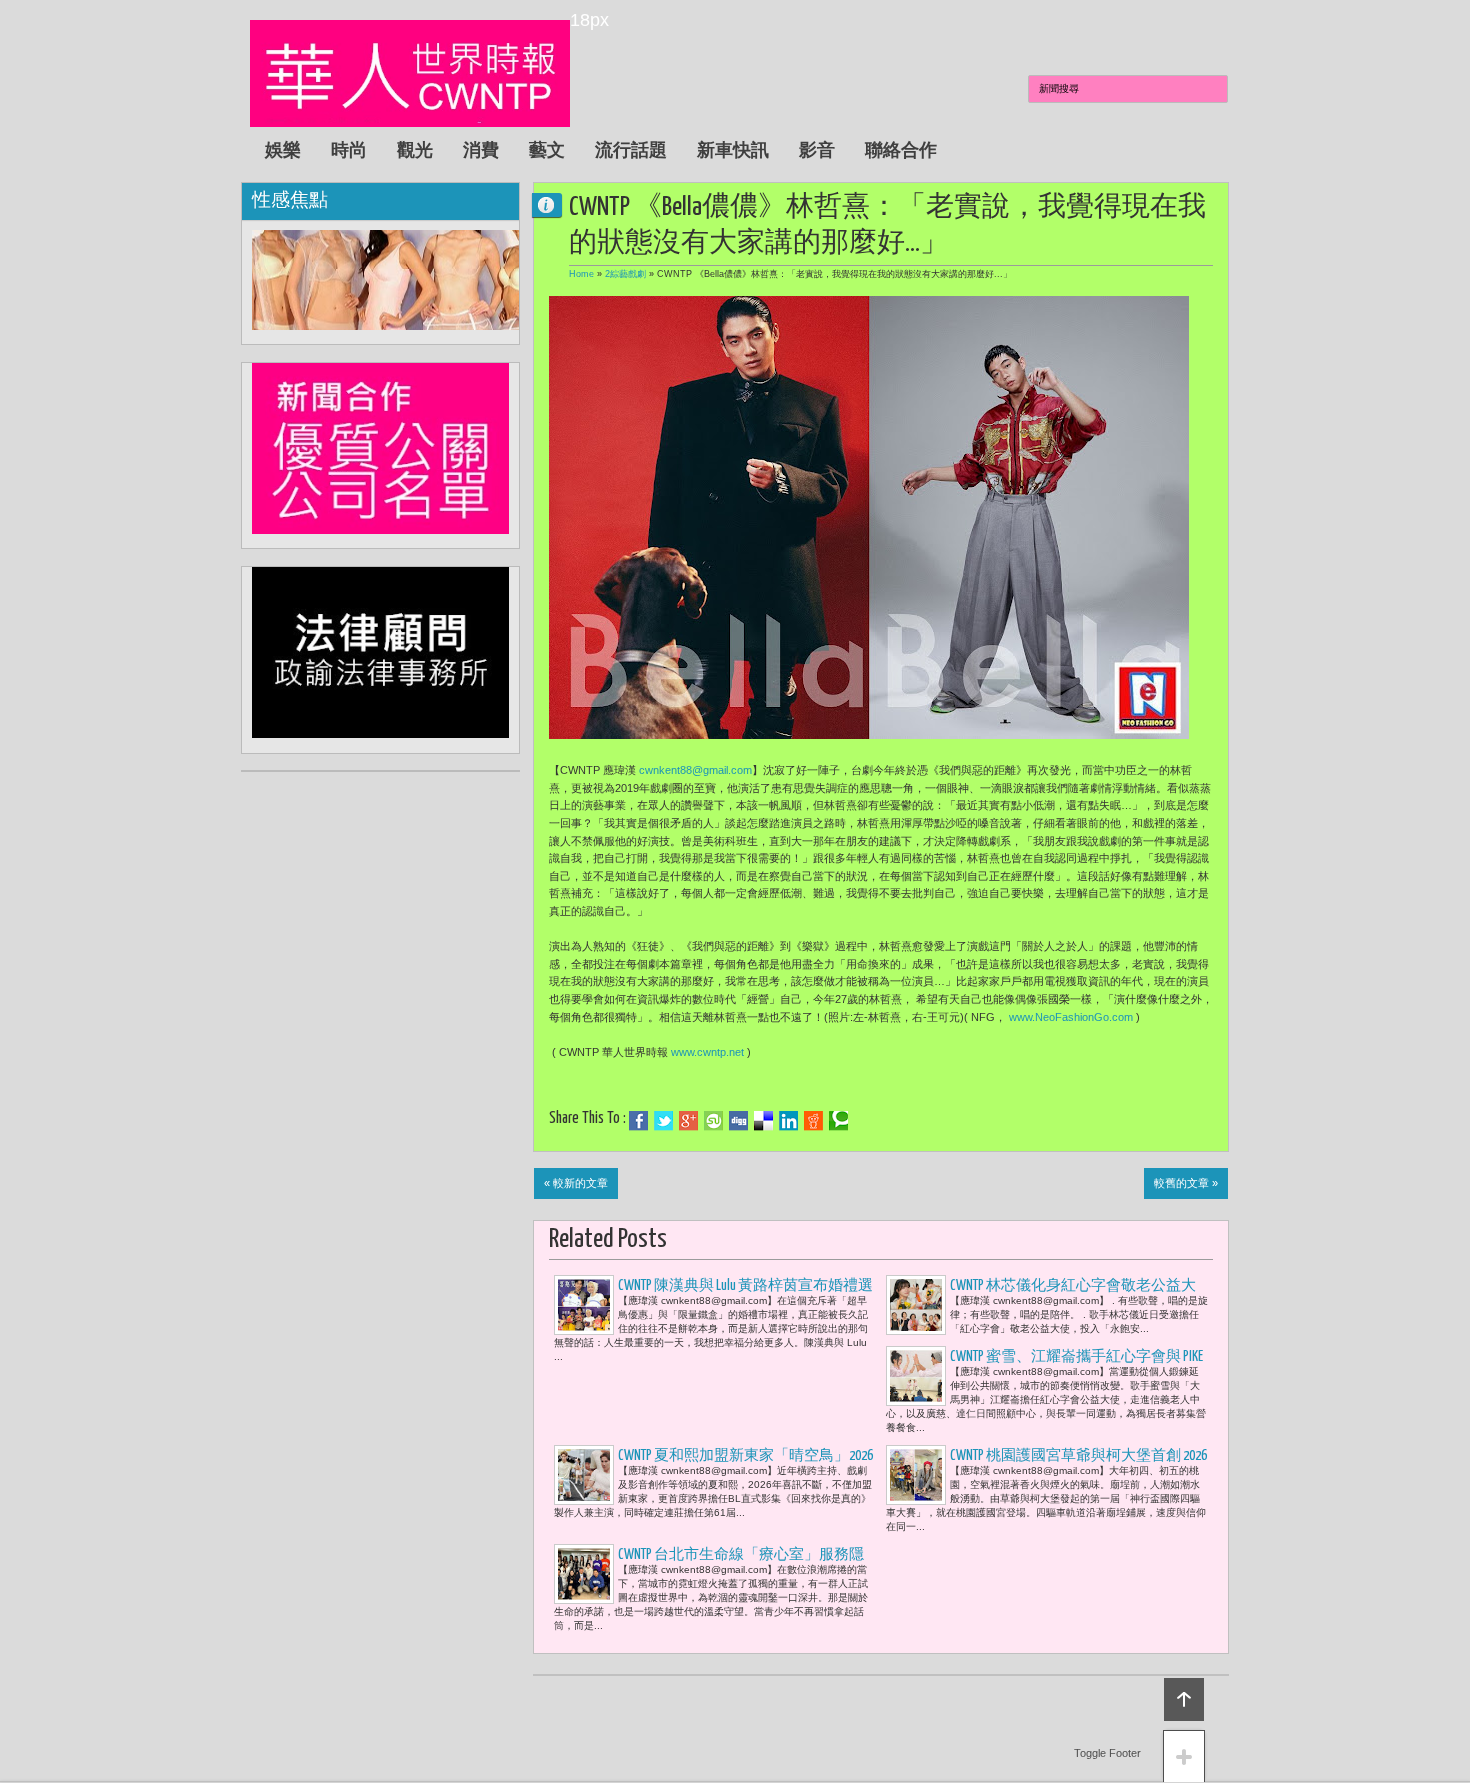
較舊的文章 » (1186, 1183)
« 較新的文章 (576, 1183)
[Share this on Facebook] (638, 1121)
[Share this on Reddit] (813, 1121)
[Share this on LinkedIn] (788, 1121)
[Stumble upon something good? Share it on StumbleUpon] (713, 1121)
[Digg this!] (738, 1121)
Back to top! (1184, 1699)
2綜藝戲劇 (625, 274)
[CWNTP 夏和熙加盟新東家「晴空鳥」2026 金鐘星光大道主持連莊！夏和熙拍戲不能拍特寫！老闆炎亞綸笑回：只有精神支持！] (584, 1475)
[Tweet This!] (663, 1121)
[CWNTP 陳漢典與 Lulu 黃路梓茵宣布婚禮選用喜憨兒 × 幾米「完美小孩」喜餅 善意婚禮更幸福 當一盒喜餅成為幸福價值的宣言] (584, 1305)
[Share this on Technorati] (838, 1121)
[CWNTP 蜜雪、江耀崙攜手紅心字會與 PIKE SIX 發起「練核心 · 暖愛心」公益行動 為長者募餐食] (916, 1376)
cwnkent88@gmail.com (695, 770)
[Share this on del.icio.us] (763, 1121)
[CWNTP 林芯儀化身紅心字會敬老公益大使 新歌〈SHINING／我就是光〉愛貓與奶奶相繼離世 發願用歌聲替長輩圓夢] (916, 1305)
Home (581, 274)
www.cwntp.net (707, 1052)
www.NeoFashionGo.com (1071, 1017)
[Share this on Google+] (688, 1121)
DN (555, 204)
